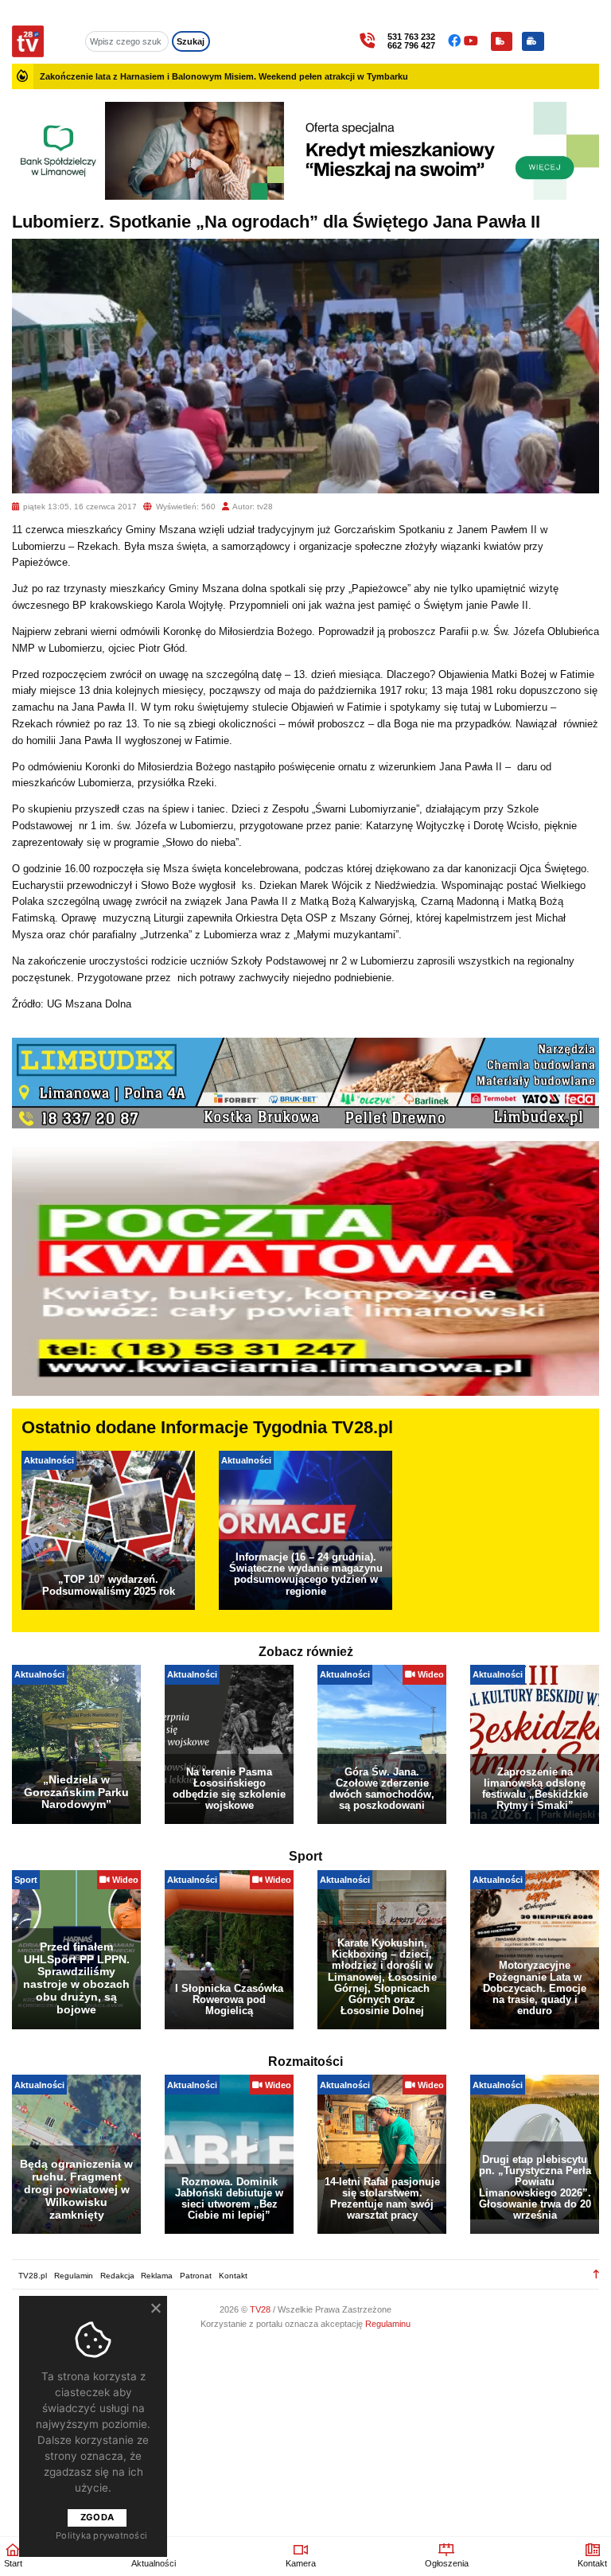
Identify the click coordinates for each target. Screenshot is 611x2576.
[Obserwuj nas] (456, 41)
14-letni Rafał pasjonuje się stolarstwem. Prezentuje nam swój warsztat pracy (382, 2198)
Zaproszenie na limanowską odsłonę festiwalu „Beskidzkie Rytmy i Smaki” (535, 1789)
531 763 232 (411, 37)
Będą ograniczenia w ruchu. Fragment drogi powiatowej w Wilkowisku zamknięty (76, 2189)
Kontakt (233, 2276)
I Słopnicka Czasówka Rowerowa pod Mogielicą (229, 1999)
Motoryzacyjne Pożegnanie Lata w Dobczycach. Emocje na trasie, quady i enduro (535, 1988)
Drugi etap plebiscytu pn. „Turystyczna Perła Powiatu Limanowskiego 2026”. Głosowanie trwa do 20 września (535, 2187)
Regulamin (74, 2276)
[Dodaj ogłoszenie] (533, 41)
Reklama (157, 2276)
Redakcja (117, 2276)
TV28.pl (33, 2276)
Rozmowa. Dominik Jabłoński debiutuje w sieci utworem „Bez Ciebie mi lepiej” (229, 2198)
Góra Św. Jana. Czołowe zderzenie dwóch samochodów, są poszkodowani (382, 1789)
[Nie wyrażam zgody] (155, 2308)
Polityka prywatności (101, 2535)
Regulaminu (388, 2324)
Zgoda (97, 2517)
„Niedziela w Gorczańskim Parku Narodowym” (76, 1792)
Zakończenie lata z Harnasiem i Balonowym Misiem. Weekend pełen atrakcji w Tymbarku (224, 76)
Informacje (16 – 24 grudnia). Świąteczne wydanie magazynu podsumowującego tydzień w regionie (306, 1574)
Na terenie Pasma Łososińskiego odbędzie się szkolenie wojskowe (229, 1789)
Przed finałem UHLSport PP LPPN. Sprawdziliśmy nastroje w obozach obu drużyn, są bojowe (76, 1978)
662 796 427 (411, 46)
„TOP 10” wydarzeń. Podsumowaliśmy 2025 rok (109, 1585)
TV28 (261, 2309)
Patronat (196, 2276)
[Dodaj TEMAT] (502, 41)
